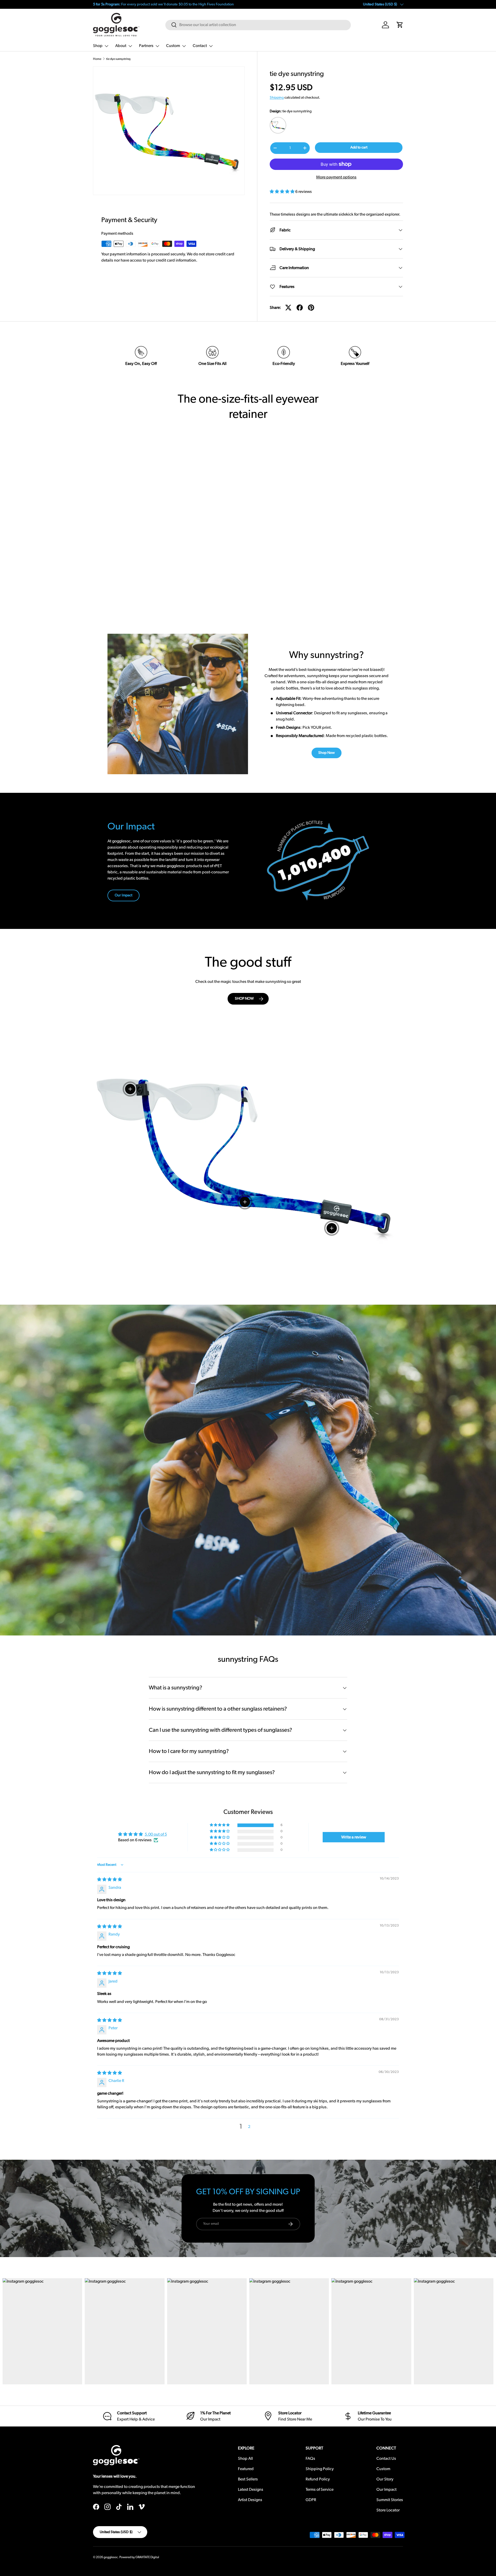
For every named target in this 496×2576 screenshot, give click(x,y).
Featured (246, 2469)
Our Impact (123, 895)
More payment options (336, 177)
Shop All (245, 2458)
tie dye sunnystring (118, 59)
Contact (200, 46)
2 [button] (249, 2127)
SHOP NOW (244, 999)
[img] (110, 1880)
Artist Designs (250, 2500)
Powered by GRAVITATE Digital (139, 2557)
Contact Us (386, 2458)
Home (97, 59)
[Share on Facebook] (300, 308)
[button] (400, 25)
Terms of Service (320, 2489)
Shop (98, 46)
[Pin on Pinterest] (311, 308)
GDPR (311, 2500)
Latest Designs (251, 2489)
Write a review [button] (354, 1837)
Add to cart (359, 147)
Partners (146, 46)
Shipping (277, 98)
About (121, 46)
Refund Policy (318, 2479)
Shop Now (327, 753)
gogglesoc (111, 2557)
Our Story (385, 2479)
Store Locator (388, 2510)
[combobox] (258, 25)
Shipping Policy (320, 2469)
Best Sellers (248, 2479)
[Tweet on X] (288, 308)
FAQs (310, 2458)
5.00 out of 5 (156, 1834)
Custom (173, 46)
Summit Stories (390, 2500)
